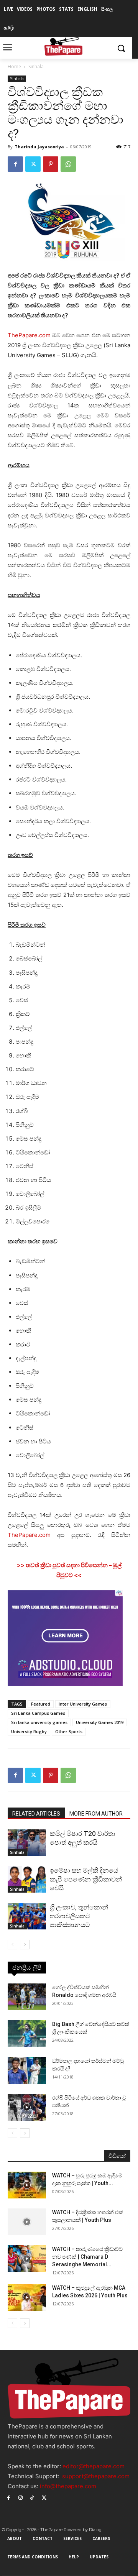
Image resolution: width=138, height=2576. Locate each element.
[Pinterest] (51, 164)
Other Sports (69, 1731)
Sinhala (36, 66)
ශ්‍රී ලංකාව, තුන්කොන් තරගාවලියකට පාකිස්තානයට (79, 1916)
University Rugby (29, 1731)
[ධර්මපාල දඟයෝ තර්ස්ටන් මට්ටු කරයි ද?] (27, 2070)
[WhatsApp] (68, 164)
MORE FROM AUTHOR (96, 1814)
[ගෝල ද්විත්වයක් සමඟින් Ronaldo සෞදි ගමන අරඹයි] (27, 1997)
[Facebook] (15, 164)
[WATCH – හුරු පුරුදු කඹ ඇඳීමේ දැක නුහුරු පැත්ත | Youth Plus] (27, 2185)
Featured (41, 1704)
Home (14, 66)
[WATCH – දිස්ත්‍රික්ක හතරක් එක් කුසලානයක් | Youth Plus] (27, 2222)
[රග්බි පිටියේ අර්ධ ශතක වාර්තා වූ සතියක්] (27, 2107)
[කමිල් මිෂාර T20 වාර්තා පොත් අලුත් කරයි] (27, 1843)
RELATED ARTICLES (36, 1814)
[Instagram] (21, 2497)
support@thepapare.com (96, 2476)
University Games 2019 (100, 1722)
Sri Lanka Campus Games (38, 1713)
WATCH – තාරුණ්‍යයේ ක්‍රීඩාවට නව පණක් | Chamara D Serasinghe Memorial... (87, 2257)
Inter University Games (83, 1704)
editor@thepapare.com (94, 2466)
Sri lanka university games (39, 1722)
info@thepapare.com (68, 2486)
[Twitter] (33, 164)
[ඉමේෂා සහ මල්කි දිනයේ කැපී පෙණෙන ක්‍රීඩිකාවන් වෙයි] (27, 1879)
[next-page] (25, 1945)
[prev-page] (12, 1945)
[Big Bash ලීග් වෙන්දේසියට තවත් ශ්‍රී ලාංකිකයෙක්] (27, 2034)
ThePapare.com (29, 335)
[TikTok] (32, 2497)
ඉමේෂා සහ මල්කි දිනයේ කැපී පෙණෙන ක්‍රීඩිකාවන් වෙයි (86, 1879)
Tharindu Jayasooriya (39, 147)
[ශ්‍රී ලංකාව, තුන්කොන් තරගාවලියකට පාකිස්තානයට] (27, 1916)
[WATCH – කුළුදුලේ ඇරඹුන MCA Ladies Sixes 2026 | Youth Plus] (27, 2297)
